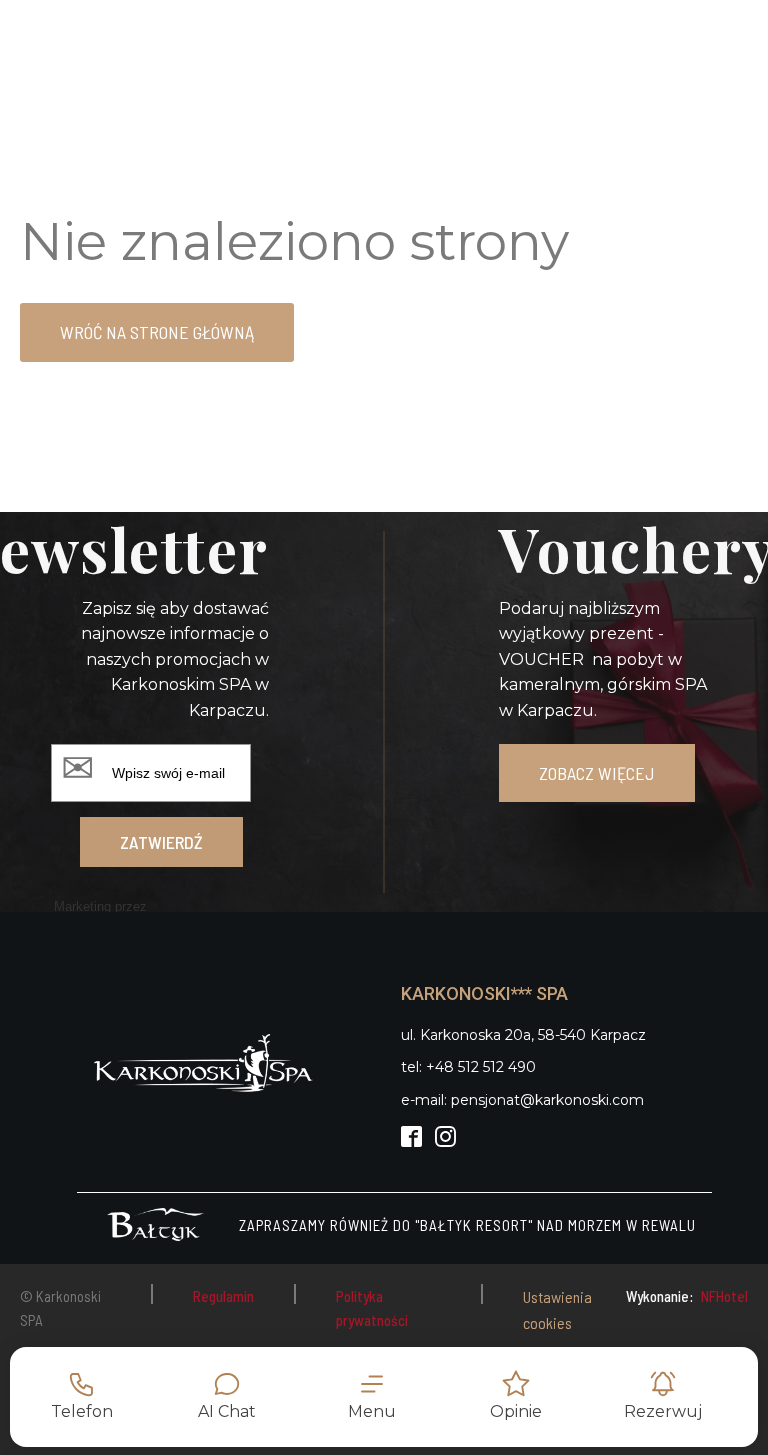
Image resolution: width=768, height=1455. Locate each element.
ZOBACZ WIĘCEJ (597, 773)
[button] (371, 1397)
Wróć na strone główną (157, 332)
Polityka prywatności (372, 1308)
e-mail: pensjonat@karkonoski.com (522, 1100)
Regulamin (223, 1296)
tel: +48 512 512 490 (468, 1067)
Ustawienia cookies (557, 1309)
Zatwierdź (161, 842)
